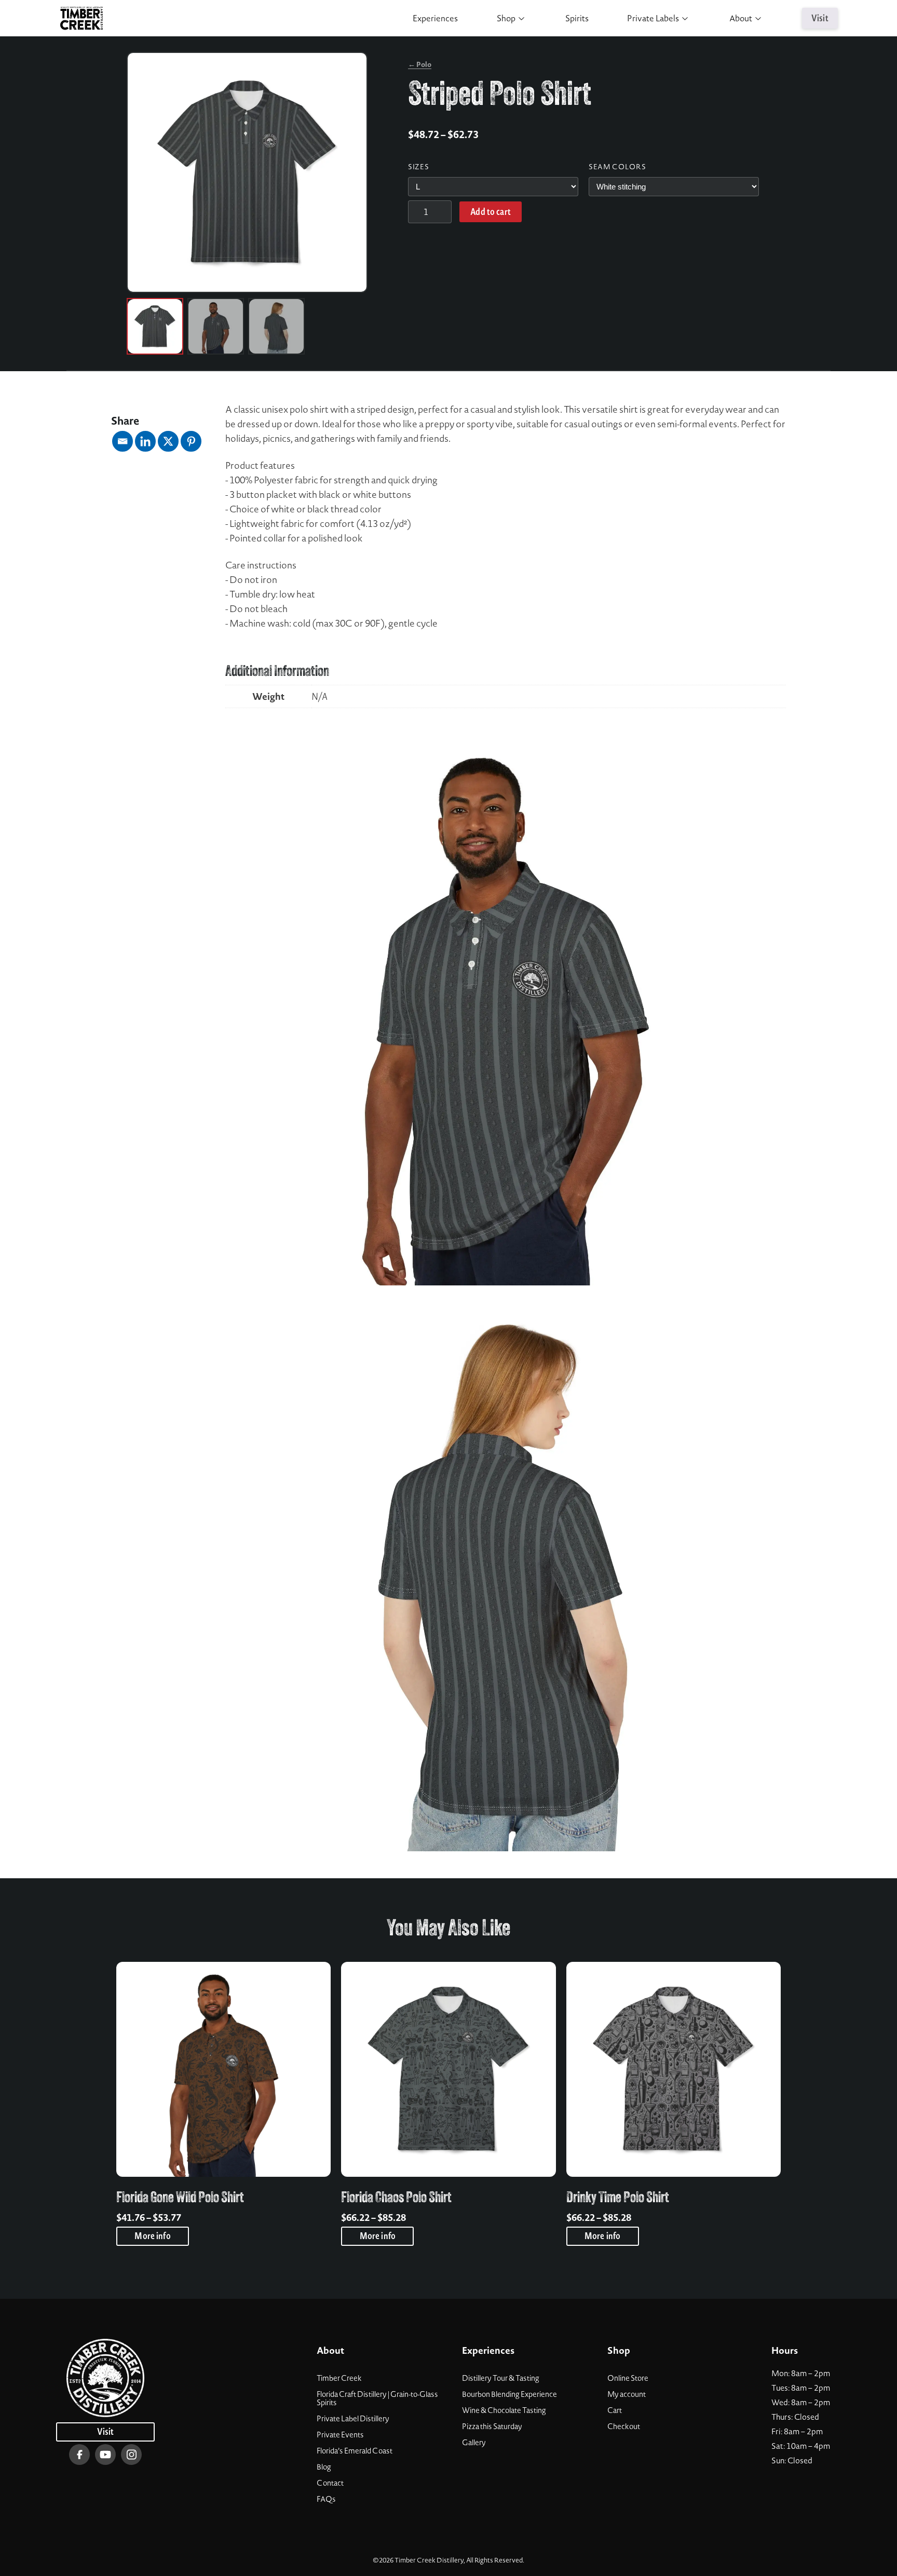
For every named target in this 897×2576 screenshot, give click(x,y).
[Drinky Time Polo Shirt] (674, 2069)
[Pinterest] (191, 441)
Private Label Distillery (353, 2419)
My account (627, 2394)
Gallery (474, 2443)
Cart (615, 2410)
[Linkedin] (145, 441)
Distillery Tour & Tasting (501, 2378)
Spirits (577, 18)
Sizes (418, 167)
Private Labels (653, 18)
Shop (506, 18)
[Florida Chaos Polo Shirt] (448, 2069)
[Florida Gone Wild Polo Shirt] (223, 2069)
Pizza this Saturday (492, 2426)
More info (152, 2236)
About (741, 18)
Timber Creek (339, 2378)
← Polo (420, 64)
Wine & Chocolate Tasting (504, 2410)
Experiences (435, 18)
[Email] (123, 441)
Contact (330, 2483)
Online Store (628, 2378)
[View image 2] (216, 326)
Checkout (624, 2426)
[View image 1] (155, 326)
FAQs (326, 2499)
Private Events (340, 2435)
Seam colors (617, 167)
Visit (820, 18)
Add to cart (491, 212)
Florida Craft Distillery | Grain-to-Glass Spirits (377, 2398)
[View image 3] (276, 326)
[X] (168, 441)
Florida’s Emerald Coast (355, 2451)
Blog (324, 2467)
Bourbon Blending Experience (509, 2394)
